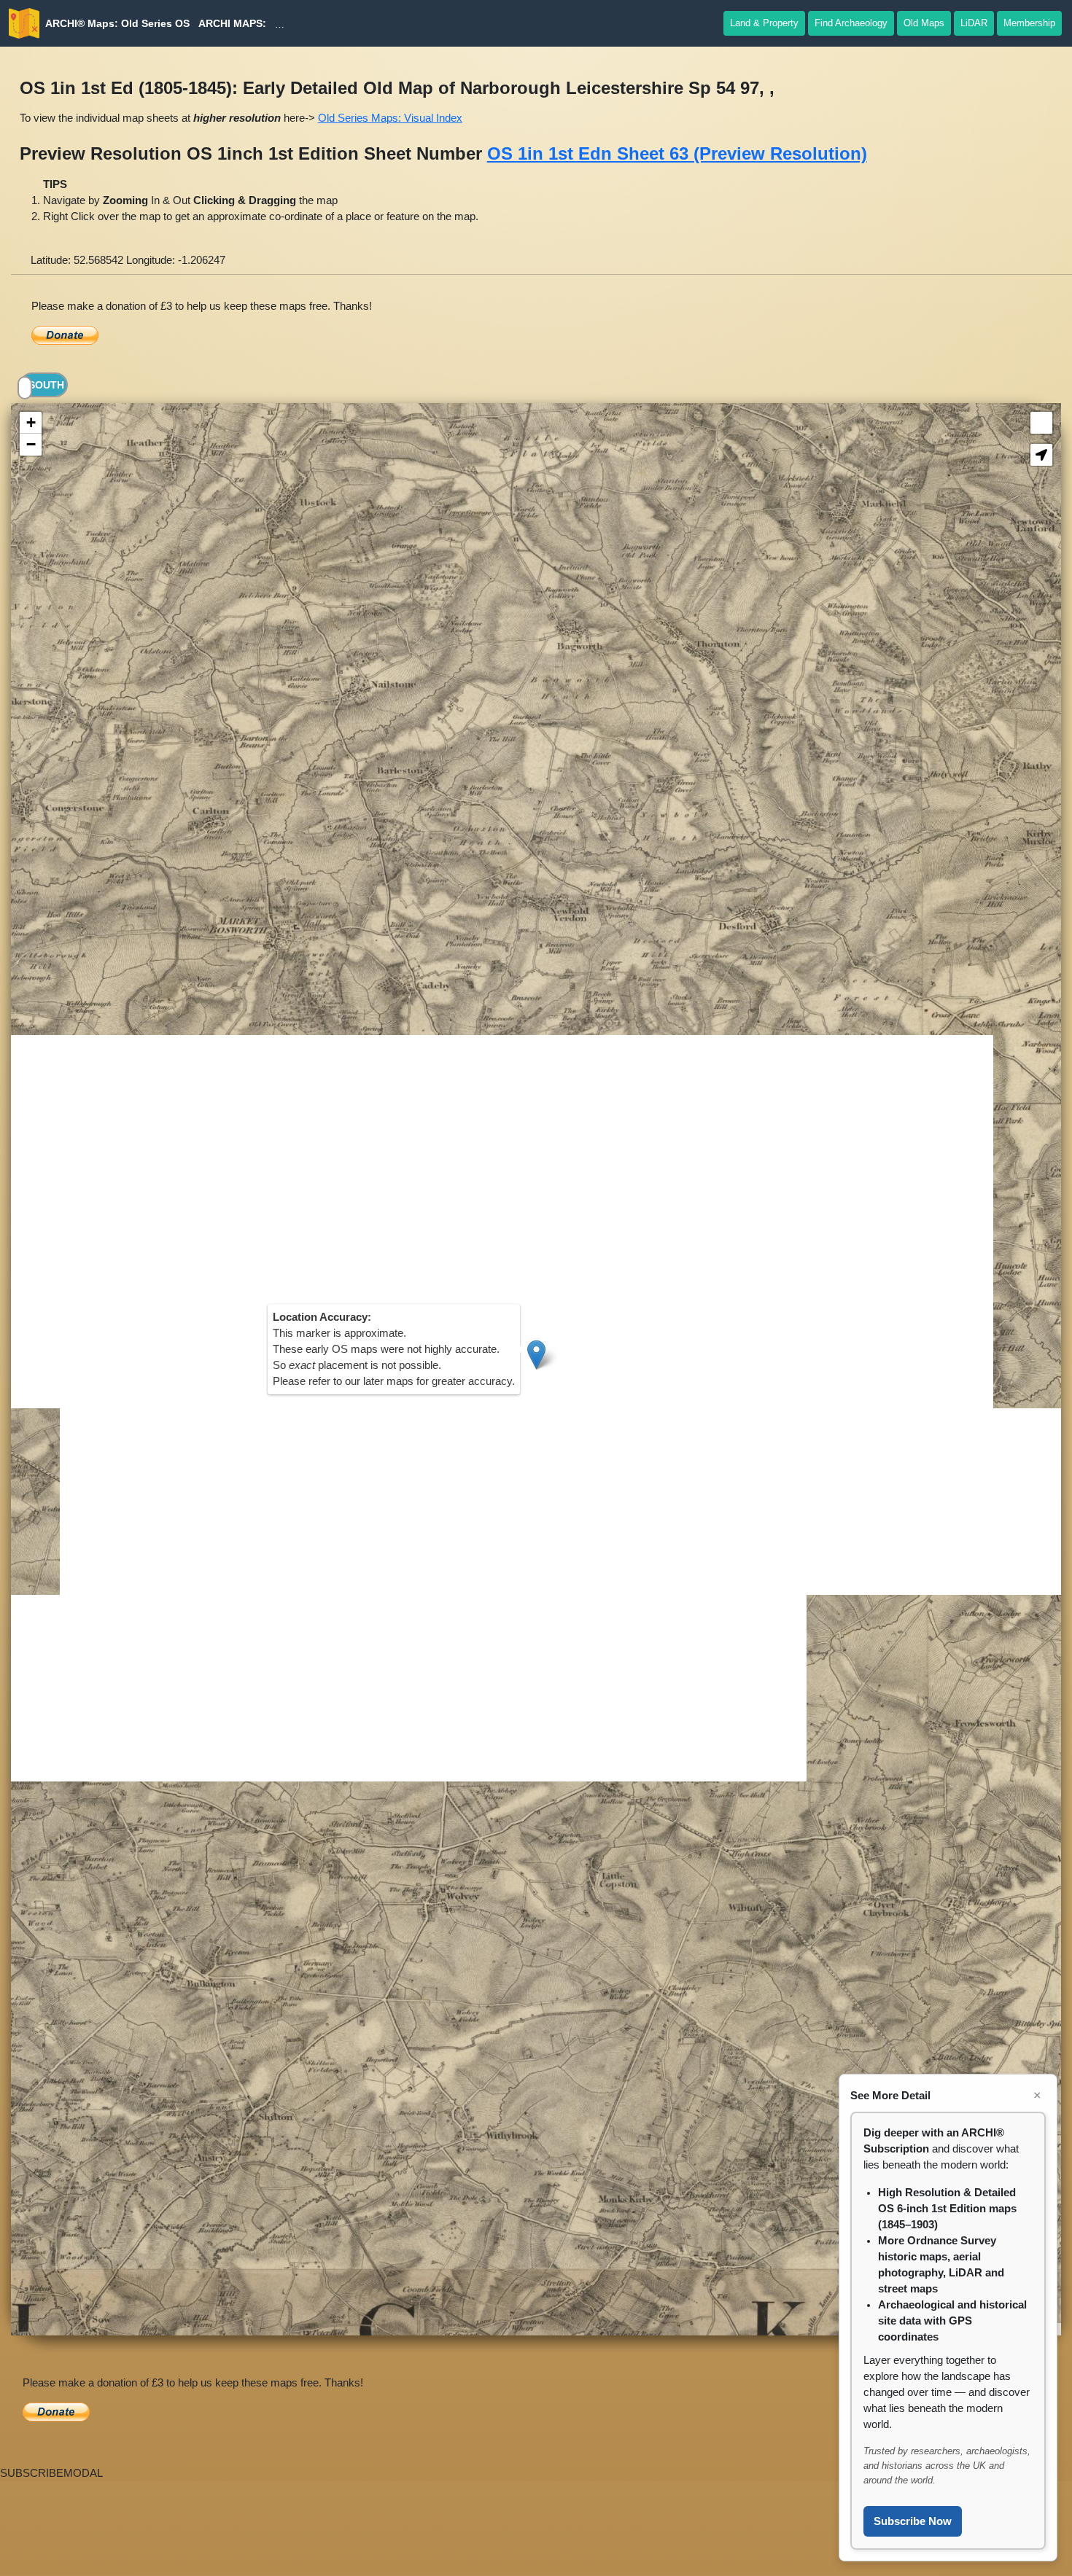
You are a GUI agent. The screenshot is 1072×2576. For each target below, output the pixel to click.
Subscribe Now (913, 2521)
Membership (1029, 23)
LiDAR (974, 23)
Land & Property (764, 23)
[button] (1041, 455)
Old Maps (924, 23)
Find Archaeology (851, 23)
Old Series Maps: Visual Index (390, 118)
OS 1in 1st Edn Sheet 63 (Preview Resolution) (677, 153)
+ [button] (31, 422)
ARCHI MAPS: (232, 23)
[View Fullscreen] (1041, 423)
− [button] (31, 444)
